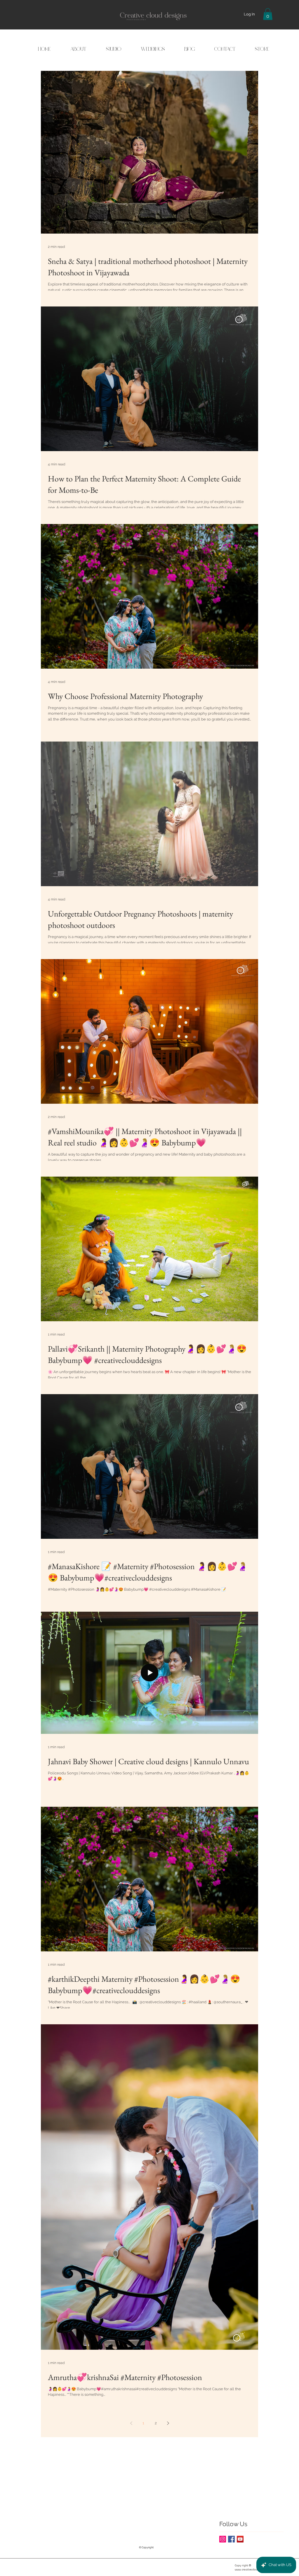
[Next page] (168, 2423)
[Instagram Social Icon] (223, 2539)
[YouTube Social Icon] (240, 2539)
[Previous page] (131, 2423)
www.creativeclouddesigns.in (253, 2569)
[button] (268, 14)
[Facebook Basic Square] (231, 2539)
